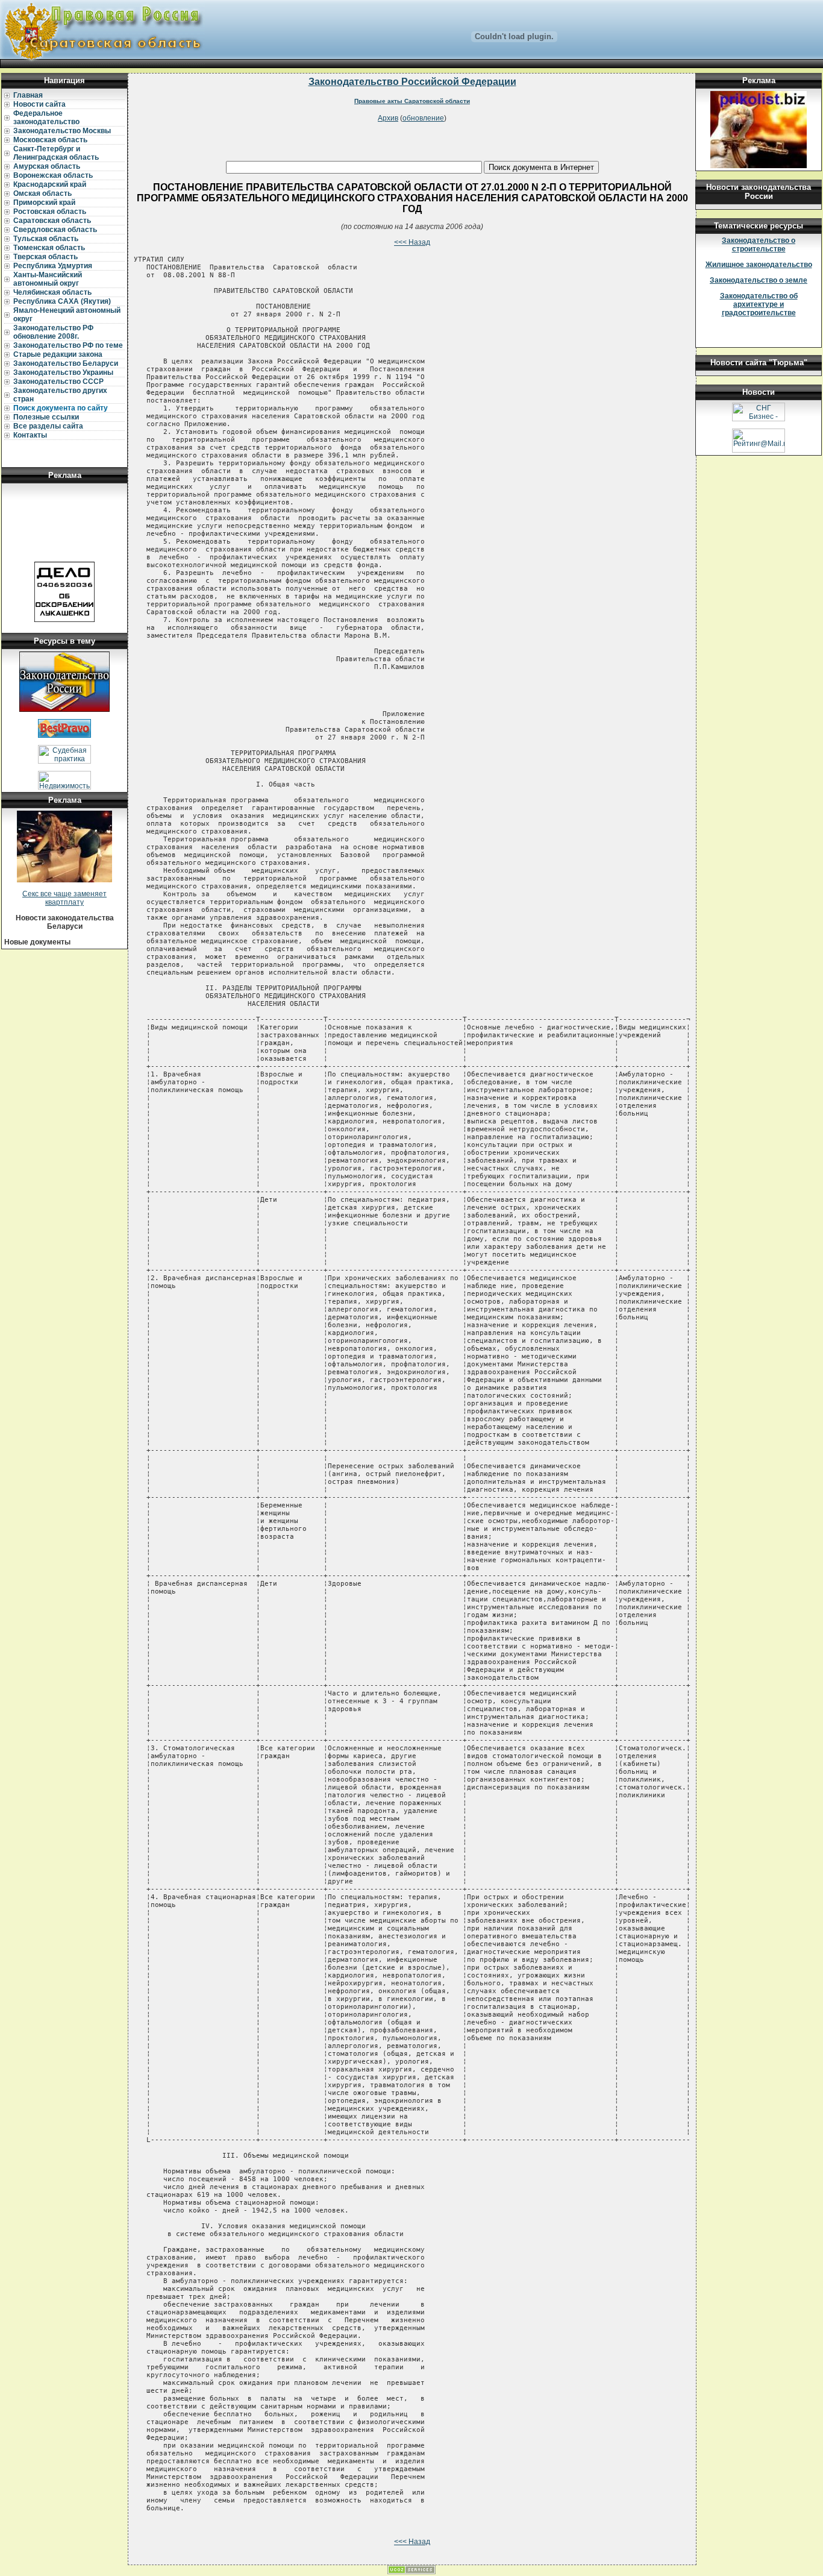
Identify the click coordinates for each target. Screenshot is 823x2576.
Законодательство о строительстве (759, 245)
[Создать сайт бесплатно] (411, 2572)
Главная (28, 95)
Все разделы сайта (48, 426)
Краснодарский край (50, 184)
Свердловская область (55, 230)
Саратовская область (52, 221)
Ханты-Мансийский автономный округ (48, 279)
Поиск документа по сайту (61, 408)
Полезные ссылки (46, 417)
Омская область (42, 193)
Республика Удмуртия (53, 266)
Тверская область (45, 257)
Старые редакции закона (58, 354)
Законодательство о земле (759, 280)
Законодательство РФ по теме (68, 345)
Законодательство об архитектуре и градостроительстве (759, 304)
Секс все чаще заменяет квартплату (64, 898)
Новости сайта (39, 104)
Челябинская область (52, 292)
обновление (423, 118)
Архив (388, 118)
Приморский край (44, 203)
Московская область (50, 140)
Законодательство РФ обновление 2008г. (53, 332)
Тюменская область (49, 248)
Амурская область (47, 166)
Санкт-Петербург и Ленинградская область (56, 153)
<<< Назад (412, 242)
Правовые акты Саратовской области (412, 101)
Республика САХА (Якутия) (62, 301)
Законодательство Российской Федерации (412, 82)
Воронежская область (53, 175)
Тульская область (46, 239)
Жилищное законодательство (759, 265)
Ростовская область (50, 212)
